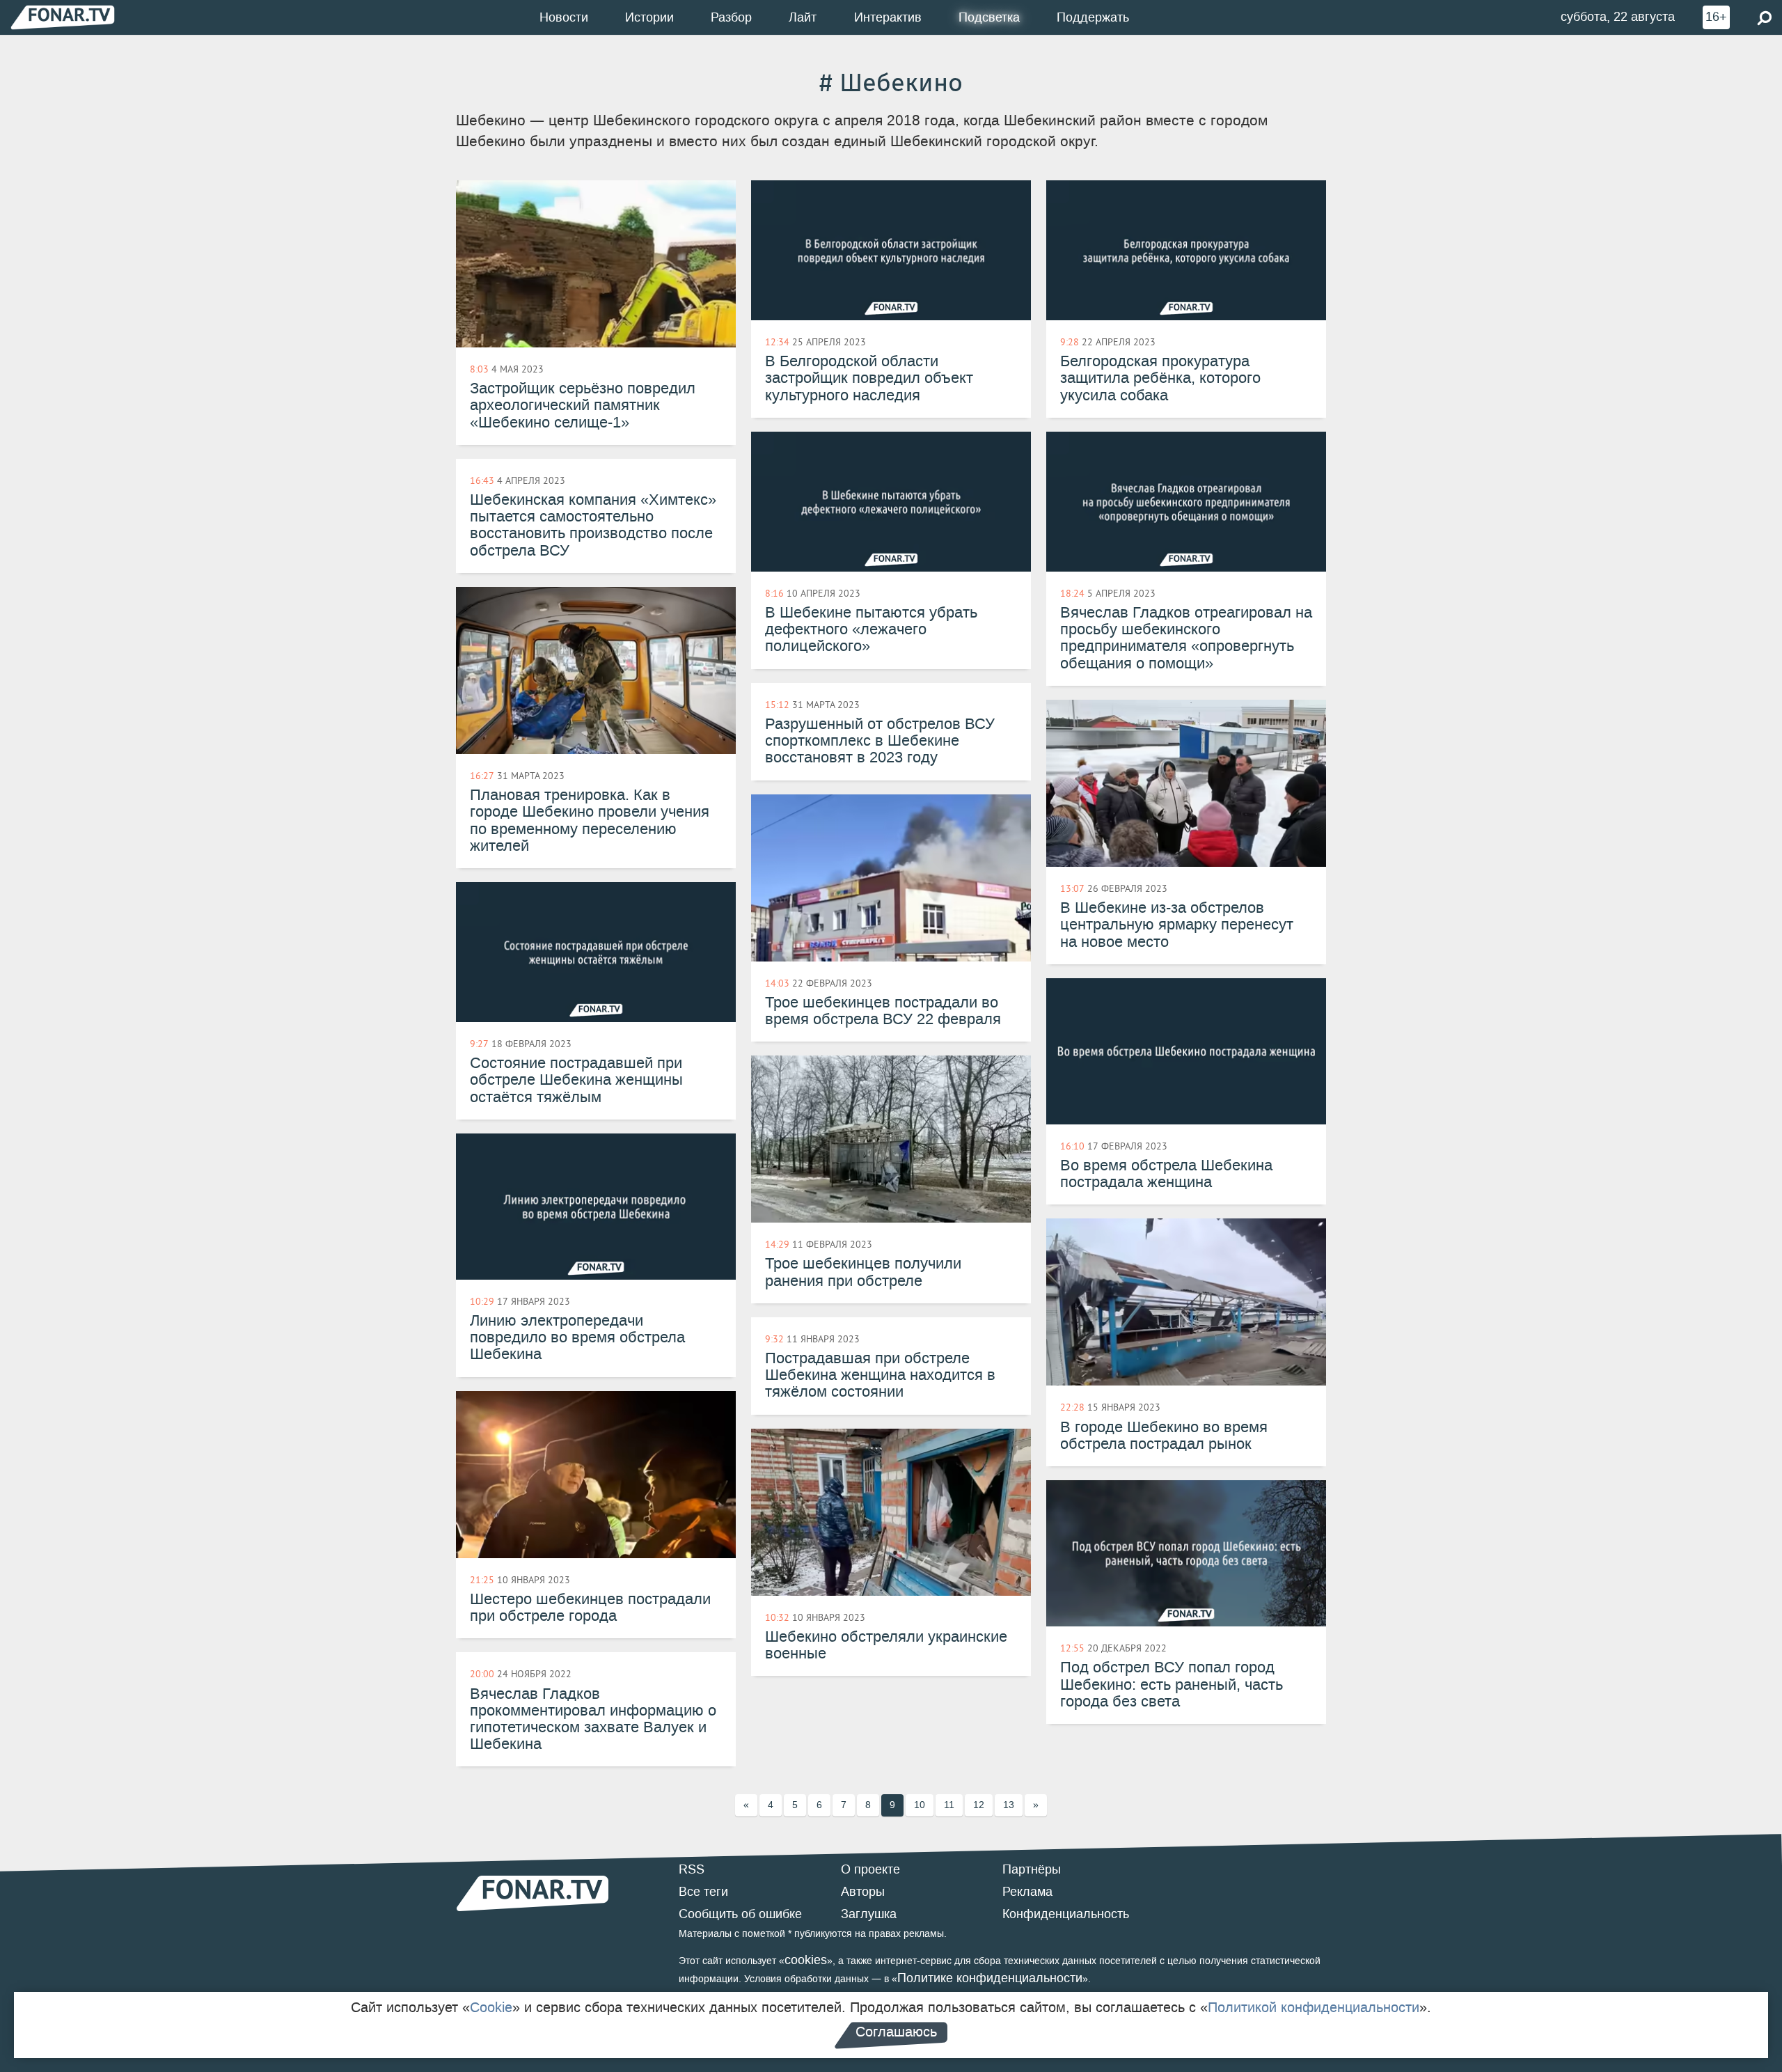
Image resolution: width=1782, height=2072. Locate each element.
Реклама (1027, 1892)
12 (979, 1805)
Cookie (491, 2007)
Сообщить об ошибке (740, 1914)
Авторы (863, 1892)
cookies (806, 1960)
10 (920, 1805)
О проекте (870, 1869)
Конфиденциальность (1066, 1914)
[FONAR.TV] (63, 17)
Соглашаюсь (896, 2032)
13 (1009, 1805)
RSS (692, 1869)
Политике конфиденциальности (990, 1978)
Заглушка (869, 1914)
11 (949, 1805)
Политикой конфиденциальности (1314, 2007)
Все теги (703, 1892)
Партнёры (1032, 1869)
